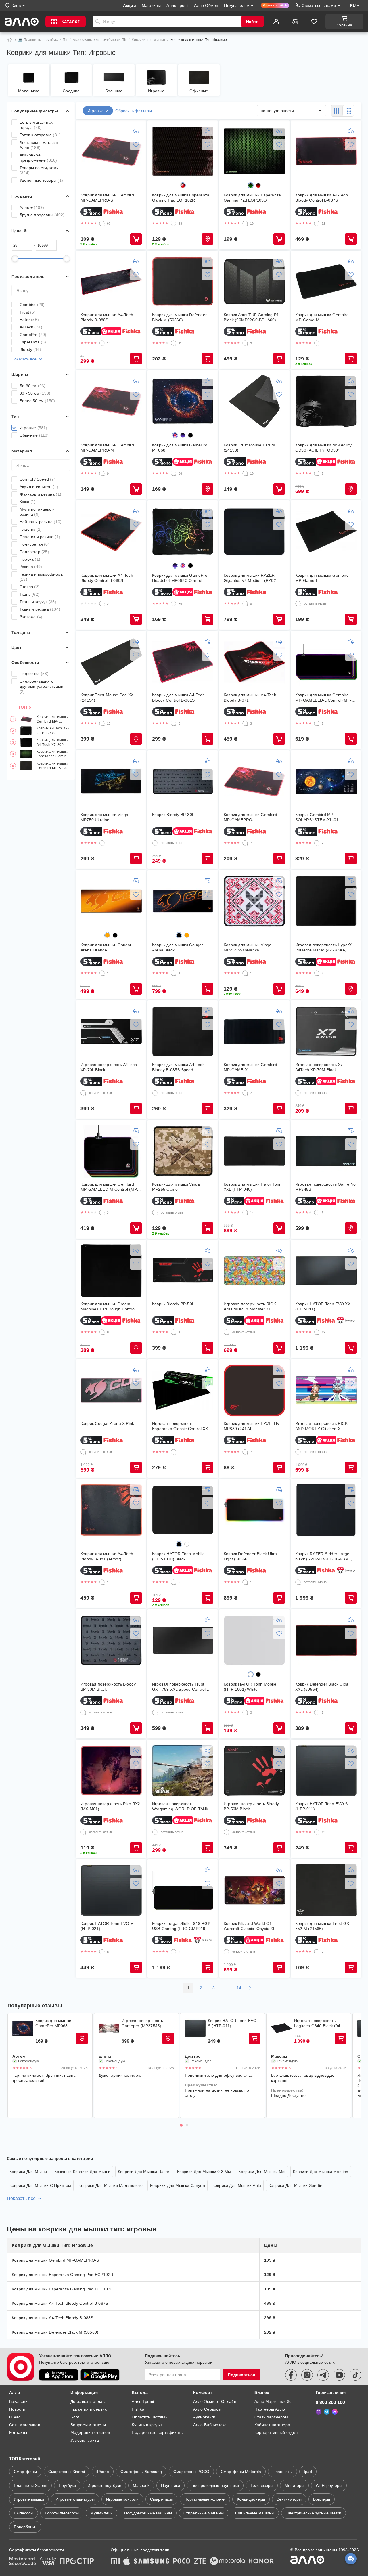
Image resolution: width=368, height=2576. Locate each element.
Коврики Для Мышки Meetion (321, 2172)
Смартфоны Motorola (241, 2472)
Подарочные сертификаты (158, 2432)
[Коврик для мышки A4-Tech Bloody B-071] (254, 662)
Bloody (30, 349)
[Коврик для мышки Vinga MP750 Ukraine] (111, 781)
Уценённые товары (41, 180)
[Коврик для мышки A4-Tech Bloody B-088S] (111, 282)
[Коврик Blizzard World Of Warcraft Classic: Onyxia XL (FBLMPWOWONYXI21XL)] (254, 1890)
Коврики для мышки (148, 40)
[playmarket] (100, 2375)
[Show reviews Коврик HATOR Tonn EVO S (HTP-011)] (195, 2028)
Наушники (170, 2485)
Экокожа (31, 617)
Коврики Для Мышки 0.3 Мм (204, 2172)
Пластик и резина (40, 537)
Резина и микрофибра (41, 577)
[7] (245, 843)
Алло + (32, 207)
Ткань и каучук (38, 602)
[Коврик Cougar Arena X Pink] (111, 1390)
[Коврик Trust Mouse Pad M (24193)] (254, 401)
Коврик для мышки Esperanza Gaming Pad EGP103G (53, 754)
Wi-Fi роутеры (329, 2485)
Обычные (34, 435)
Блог (75, 2417)
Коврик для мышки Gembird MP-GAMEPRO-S (53, 719)
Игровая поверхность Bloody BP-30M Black (108, 1687)
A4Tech (31, 327)
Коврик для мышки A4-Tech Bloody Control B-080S (107, 578)
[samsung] (152, 2562)
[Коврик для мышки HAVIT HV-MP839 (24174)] (254, 1390)
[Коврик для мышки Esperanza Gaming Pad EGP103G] (254, 151)
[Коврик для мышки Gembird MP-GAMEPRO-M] (111, 401)
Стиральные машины (204, 2513)
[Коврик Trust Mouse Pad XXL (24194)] (111, 662)
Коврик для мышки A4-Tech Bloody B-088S (107, 317)
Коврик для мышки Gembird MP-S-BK (53, 766)
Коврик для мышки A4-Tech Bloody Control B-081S (178, 697)
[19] (317, 1832)
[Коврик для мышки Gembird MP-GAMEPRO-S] (111, 151)
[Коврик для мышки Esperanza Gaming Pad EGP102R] (183, 151)
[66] (102, 223)
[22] (317, 223)
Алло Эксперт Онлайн (215, 2401)
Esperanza (33, 342)
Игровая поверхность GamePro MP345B (325, 1187)
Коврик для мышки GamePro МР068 (180, 448)
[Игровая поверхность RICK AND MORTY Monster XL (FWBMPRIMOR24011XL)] (254, 1271)
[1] (102, 843)
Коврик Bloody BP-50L (173, 1304)
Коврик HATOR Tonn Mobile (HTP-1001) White (250, 1687)
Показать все (24, 359)
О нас (15, 2417)
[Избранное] (314, 22)
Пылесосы (24, 2513)
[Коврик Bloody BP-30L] (183, 781)
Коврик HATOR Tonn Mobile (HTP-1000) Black (178, 1556)
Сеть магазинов (25, 2425)
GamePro (33, 335)
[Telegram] (327, 2412)
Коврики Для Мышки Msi (262, 2172)
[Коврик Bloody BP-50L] (183, 1271)
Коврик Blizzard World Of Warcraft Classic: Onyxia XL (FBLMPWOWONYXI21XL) (249, 1926)
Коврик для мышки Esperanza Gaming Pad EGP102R (181, 198)
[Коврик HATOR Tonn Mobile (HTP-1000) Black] (183, 1510)
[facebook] (291, 2375)
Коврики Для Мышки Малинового (111, 2185)
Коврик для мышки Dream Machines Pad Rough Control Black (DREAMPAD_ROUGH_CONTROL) (111, 1307)
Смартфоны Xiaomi (67, 2472)
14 (239, 1988)
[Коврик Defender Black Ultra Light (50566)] (254, 1510)
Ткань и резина (40, 609)
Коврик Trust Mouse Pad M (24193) (249, 448)
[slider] (15, 259)
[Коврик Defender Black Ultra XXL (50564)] (326, 1640)
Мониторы (294, 2485)
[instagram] (307, 2375)
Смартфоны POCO (191, 2472)
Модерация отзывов (90, 2432)
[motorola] (227, 2562)
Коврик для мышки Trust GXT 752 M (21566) (323, 1926)
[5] (317, 343)
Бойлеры (322, 2499)
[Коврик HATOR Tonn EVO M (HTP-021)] (111, 1890)
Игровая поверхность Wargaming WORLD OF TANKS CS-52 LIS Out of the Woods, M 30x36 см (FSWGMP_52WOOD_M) (182, 1806)
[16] (245, 223)
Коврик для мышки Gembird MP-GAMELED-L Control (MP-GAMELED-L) (323, 698)
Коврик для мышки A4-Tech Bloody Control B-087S (322, 198)
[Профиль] (276, 22)
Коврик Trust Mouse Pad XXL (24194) (108, 697)
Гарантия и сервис (89, 2409)
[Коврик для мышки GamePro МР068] (183, 401)
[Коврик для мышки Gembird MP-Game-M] (326, 282)
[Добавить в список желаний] (136, 144)
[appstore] (59, 2375)
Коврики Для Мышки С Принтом (40, 2185)
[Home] (10, 40)
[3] (245, 723)
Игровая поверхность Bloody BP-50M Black (251, 1806)
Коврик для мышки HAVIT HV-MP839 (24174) (252, 1426)
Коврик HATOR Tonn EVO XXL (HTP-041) (324, 1306)
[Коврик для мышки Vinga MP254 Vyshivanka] (254, 901)
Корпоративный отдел (276, 2432)
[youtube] (339, 2375)
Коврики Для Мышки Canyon (178, 2185)
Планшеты (282, 2472)
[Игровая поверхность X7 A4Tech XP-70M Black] (326, 1031)
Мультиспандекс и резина (37, 512)
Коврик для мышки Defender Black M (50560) (179, 317)
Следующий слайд (352, 2065)
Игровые (33, 428)
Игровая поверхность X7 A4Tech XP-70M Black (319, 1067)
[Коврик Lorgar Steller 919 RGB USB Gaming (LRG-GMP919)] (183, 1890)
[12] (317, 1332)
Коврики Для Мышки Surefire (296, 2185)
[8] (245, 604)
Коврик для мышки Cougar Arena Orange (106, 947)
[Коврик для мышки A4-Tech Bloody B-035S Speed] (183, 1031)
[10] (102, 343)
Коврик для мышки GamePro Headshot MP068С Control (180, 578)
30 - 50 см (35, 393)
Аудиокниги (204, 2417)
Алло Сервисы (207, 2409)
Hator (29, 320)
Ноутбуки (67, 2485)
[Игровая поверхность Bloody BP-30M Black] (111, 1640)
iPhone (103, 2472)
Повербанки (25, 2527)
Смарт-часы (161, 2499)
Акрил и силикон (39, 487)
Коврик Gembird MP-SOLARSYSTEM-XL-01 (317, 817)
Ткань (29, 594)
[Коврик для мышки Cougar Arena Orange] (111, 901)
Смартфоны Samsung (141, 2472)
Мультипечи (101, 2513)
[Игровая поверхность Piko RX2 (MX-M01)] (111, 1771)
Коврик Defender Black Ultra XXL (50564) (322, 1687)
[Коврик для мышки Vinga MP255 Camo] (183, 1151)
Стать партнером (271, 2417)
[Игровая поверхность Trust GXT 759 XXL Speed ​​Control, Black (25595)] (183, 1640)
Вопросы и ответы (88, 2425)
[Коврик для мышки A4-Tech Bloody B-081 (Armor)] (111, 1510)
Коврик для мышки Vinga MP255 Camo (176, 1187)
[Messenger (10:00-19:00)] (335, 2412)
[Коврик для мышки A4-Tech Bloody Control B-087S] (326, 151)
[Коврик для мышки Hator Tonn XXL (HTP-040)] (254, 1151)
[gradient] (183, 185)
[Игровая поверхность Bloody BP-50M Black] (254, 1771)
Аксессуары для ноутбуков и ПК (99, 40)
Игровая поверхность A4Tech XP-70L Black (109, 1067)
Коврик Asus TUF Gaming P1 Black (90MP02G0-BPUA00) (251, 317)
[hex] (190, 435)
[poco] (182, 2562)
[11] (174, 343)
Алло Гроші (143, 2401)
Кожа (28, 502)
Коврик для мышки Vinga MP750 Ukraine (104, 817)
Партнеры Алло (270, 2409)
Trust (28, 312)
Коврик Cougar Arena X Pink (107, 1423)
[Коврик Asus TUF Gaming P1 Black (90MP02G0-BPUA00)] (254, 282)
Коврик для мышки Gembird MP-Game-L (322, 578)
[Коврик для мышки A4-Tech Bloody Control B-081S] (183, 662)
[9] (245, 343)
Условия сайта (85, 2440)
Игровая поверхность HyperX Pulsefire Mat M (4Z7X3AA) (323, 947)
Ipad (308, 2472)
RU (353, 5)
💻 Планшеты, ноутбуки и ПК (43, 40)
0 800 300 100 (330, 2402)
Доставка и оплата (89, 2401)
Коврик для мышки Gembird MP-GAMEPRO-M (107, 448)
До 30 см (33, 386)
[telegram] (323, 2375)
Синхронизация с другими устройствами (41, 686)
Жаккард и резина (40, 494)
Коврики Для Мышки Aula (237, 2185)
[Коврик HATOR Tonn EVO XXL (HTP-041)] (326, 1271)
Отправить (98, 22)
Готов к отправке (40, 135)
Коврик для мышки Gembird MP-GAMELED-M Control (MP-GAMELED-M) (109, 1187)
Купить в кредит (147, 2425)
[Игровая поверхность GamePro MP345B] (326, 1151)
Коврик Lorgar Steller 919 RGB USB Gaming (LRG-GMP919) (181, 1926)
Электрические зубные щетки (314, 2513)
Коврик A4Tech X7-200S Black (53, 731)
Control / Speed (38, 479)
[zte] (200, 2562)
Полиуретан (34, 544)
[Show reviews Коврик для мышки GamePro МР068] (23, 2028)
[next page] (250, 1988)
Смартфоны (25, 2472)
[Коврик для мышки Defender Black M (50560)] (183, 282)
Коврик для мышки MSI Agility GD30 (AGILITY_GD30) (324, 448)
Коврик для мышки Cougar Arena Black (178, 947)
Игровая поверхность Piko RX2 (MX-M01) (110, 1806)
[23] (174, 223)
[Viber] (319, 2412)
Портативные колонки (205, 2499)
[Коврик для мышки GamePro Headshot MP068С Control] (183, 532)
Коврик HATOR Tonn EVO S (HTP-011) (322, 1806)
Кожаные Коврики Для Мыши (82, 2172)
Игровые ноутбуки (104, 2485)
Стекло (30, 587)
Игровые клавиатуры (75, 2499)
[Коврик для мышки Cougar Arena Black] (183, 901)
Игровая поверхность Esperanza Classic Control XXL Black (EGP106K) (181, 1426)
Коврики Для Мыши (28, 2172)
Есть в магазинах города (36, 125)
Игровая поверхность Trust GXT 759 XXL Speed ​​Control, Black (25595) (179, 1687)
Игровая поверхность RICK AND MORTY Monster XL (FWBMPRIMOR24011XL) (250, 1307)
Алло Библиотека (210, 2425)
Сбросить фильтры (134, 111)
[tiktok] (355, 2375)
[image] (175, 435)
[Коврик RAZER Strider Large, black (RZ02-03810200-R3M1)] (326, 1510)
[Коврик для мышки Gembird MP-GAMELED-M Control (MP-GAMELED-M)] (111, 1151)
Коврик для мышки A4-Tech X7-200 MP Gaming (53, 743)
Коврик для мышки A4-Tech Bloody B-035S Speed (178, 1067)
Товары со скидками (39, 170)
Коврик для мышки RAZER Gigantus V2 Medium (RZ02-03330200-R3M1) (251, 578)
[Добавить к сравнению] (136, 131)
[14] (245, 1213)
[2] (317, 473)
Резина (31, 567)
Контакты (18, 2432)
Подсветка (34, 674)
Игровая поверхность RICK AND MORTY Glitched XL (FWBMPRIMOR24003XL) (321, 1426)
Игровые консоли (122, 2499)
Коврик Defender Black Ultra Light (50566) (250, 1556)
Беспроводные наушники (215, 2485)
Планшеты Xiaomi (30, 2485)
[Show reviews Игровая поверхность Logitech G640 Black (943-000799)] (281, 2028)
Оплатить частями (149, 2417)
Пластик (31, 529)
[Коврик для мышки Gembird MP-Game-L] (326, 532)
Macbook (141, 2485)
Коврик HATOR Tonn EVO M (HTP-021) (107, 1926)
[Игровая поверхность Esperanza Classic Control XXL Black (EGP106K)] (183, 1390)
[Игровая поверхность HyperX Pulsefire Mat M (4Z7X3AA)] (326, 901)
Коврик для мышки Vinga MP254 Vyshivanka (248, 947)
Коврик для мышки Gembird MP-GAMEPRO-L (250, 817)
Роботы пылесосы (62, 2513)
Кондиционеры (251, 2499)
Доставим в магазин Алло (39, 145)
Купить (136, 239)
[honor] (261, 2562)
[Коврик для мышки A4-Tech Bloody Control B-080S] (111, 532)
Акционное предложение (38, 158)
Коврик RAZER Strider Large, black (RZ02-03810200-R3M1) (324, 1556)
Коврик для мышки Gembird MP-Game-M (322, 317)
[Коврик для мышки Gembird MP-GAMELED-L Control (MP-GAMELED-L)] (326, 662)
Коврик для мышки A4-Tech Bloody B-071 (250, 697)
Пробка (30, 559)
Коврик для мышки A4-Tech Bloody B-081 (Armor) (107, 1556)
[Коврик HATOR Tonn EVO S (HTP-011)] (326, 1771)
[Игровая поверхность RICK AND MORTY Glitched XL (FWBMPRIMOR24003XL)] (326, 1390)
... (226, 1988)
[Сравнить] (295, 22)
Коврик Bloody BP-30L (173, 815)
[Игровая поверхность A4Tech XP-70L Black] (111, 1031)
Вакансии (18, 2401)
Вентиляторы (289, 2499)
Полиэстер (34, 552)
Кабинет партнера (272, 2425)
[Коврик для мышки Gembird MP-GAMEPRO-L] (254, 781)
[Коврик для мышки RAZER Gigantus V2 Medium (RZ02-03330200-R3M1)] (254, 532)
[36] (174, 473)
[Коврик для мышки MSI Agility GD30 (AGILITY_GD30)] (326, 401)
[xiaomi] (115, 2562)
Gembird (32, 305)
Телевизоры (262, 2485)
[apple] (127, 2562)
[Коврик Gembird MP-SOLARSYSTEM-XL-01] (326, 781)
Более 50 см (37, 401)
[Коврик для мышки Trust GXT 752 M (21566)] (326, 1890)
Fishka (138, 2409)
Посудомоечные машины (148, 2513)
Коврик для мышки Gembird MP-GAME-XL (250, 1067)
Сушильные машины (255, 2513)
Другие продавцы (42, 215)
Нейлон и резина (41, 522)
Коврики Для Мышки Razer (144, 2172)
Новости (17, 2409)
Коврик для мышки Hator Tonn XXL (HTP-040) (253, 1187)
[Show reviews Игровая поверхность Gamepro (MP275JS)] (109, 2028)
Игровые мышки (29, 2499)
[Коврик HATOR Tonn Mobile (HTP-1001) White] (254, 1640)
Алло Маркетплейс (273, 2401)
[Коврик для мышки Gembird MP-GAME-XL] (254, 1031)
